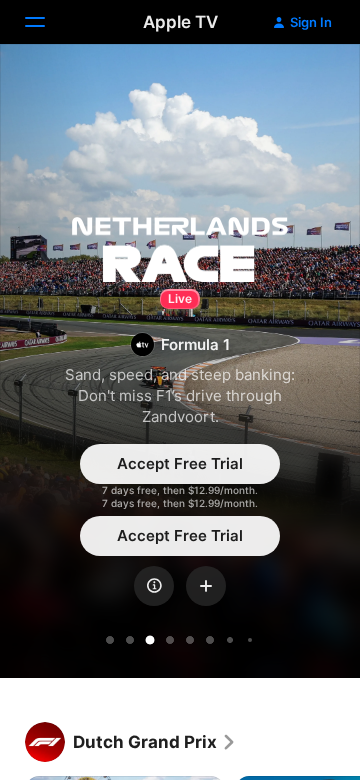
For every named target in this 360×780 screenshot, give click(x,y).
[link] (155, 742)
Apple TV (180, 22)
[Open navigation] (47, 22)
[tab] (110, 640)
